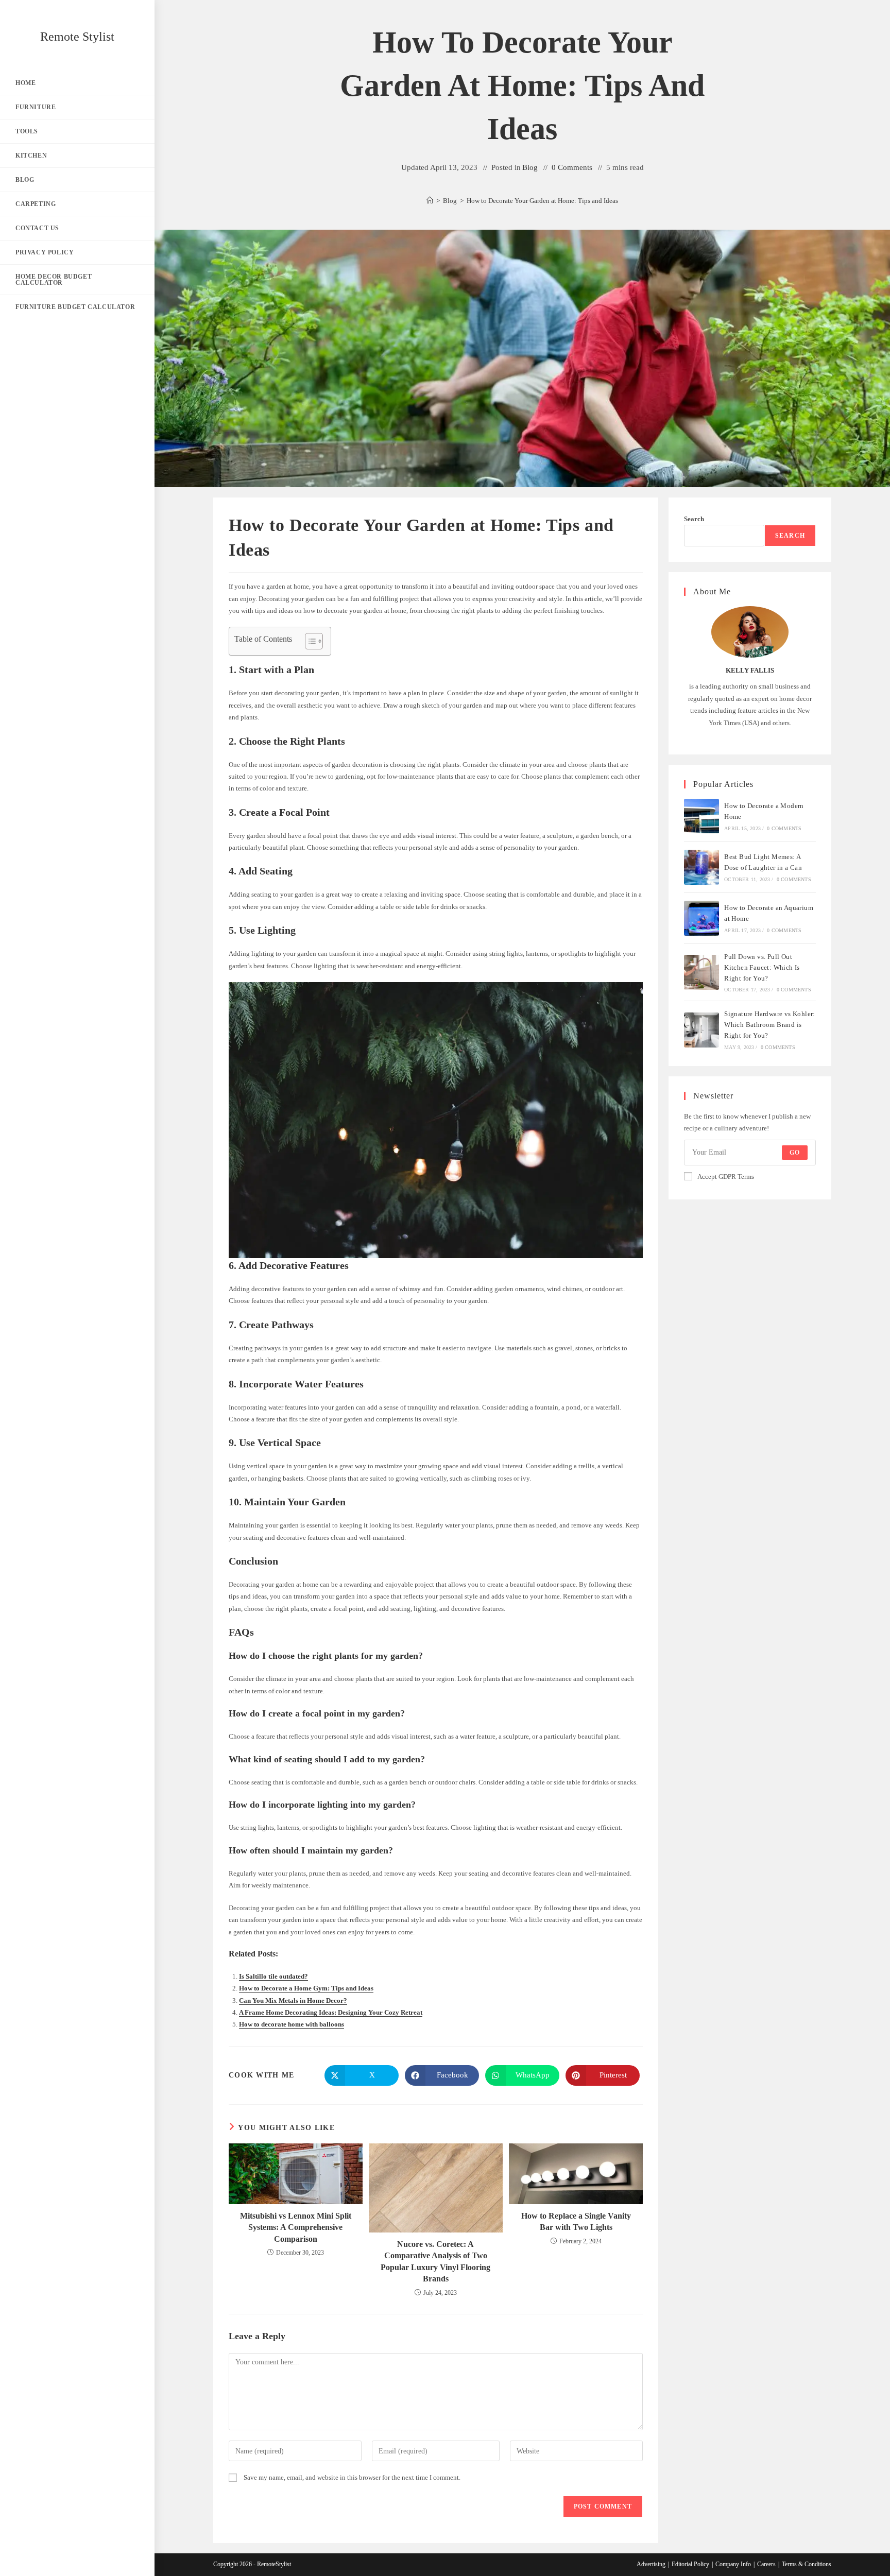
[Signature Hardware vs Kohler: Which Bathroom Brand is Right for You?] (701, 1030)
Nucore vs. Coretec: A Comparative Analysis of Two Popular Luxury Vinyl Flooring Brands (435, 2261)
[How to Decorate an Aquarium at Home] (701, 918)
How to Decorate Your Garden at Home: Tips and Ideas (542, 201)
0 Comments (572, 167)
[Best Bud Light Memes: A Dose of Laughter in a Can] (701, 867)
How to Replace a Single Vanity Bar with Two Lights (576, 2221)
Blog (530, 167)
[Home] (430, 201)
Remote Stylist (77, 37)
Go (795, 1153)
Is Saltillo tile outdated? (273, 1976)
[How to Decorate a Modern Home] (701, 816)
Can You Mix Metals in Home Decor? (293, 2000)
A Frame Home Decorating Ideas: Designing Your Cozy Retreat (331, 2012)
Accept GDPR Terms (726, 1177)
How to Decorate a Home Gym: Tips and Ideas (306, 1988)
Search (694, 519)
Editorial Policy (690, 2564)
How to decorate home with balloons (292, 2024)
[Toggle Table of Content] (309, 641)
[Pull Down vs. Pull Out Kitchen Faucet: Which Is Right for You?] (701, 972)
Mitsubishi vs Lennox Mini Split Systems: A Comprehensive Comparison (296, 2227)
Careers (766, 2564)
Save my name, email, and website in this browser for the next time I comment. (352, 2477)
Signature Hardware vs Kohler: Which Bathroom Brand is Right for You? (770, 1025)
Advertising (651, 2564)
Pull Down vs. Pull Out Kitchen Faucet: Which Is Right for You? (762, 967)
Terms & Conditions (807, 2564)
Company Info (733, 2564)
